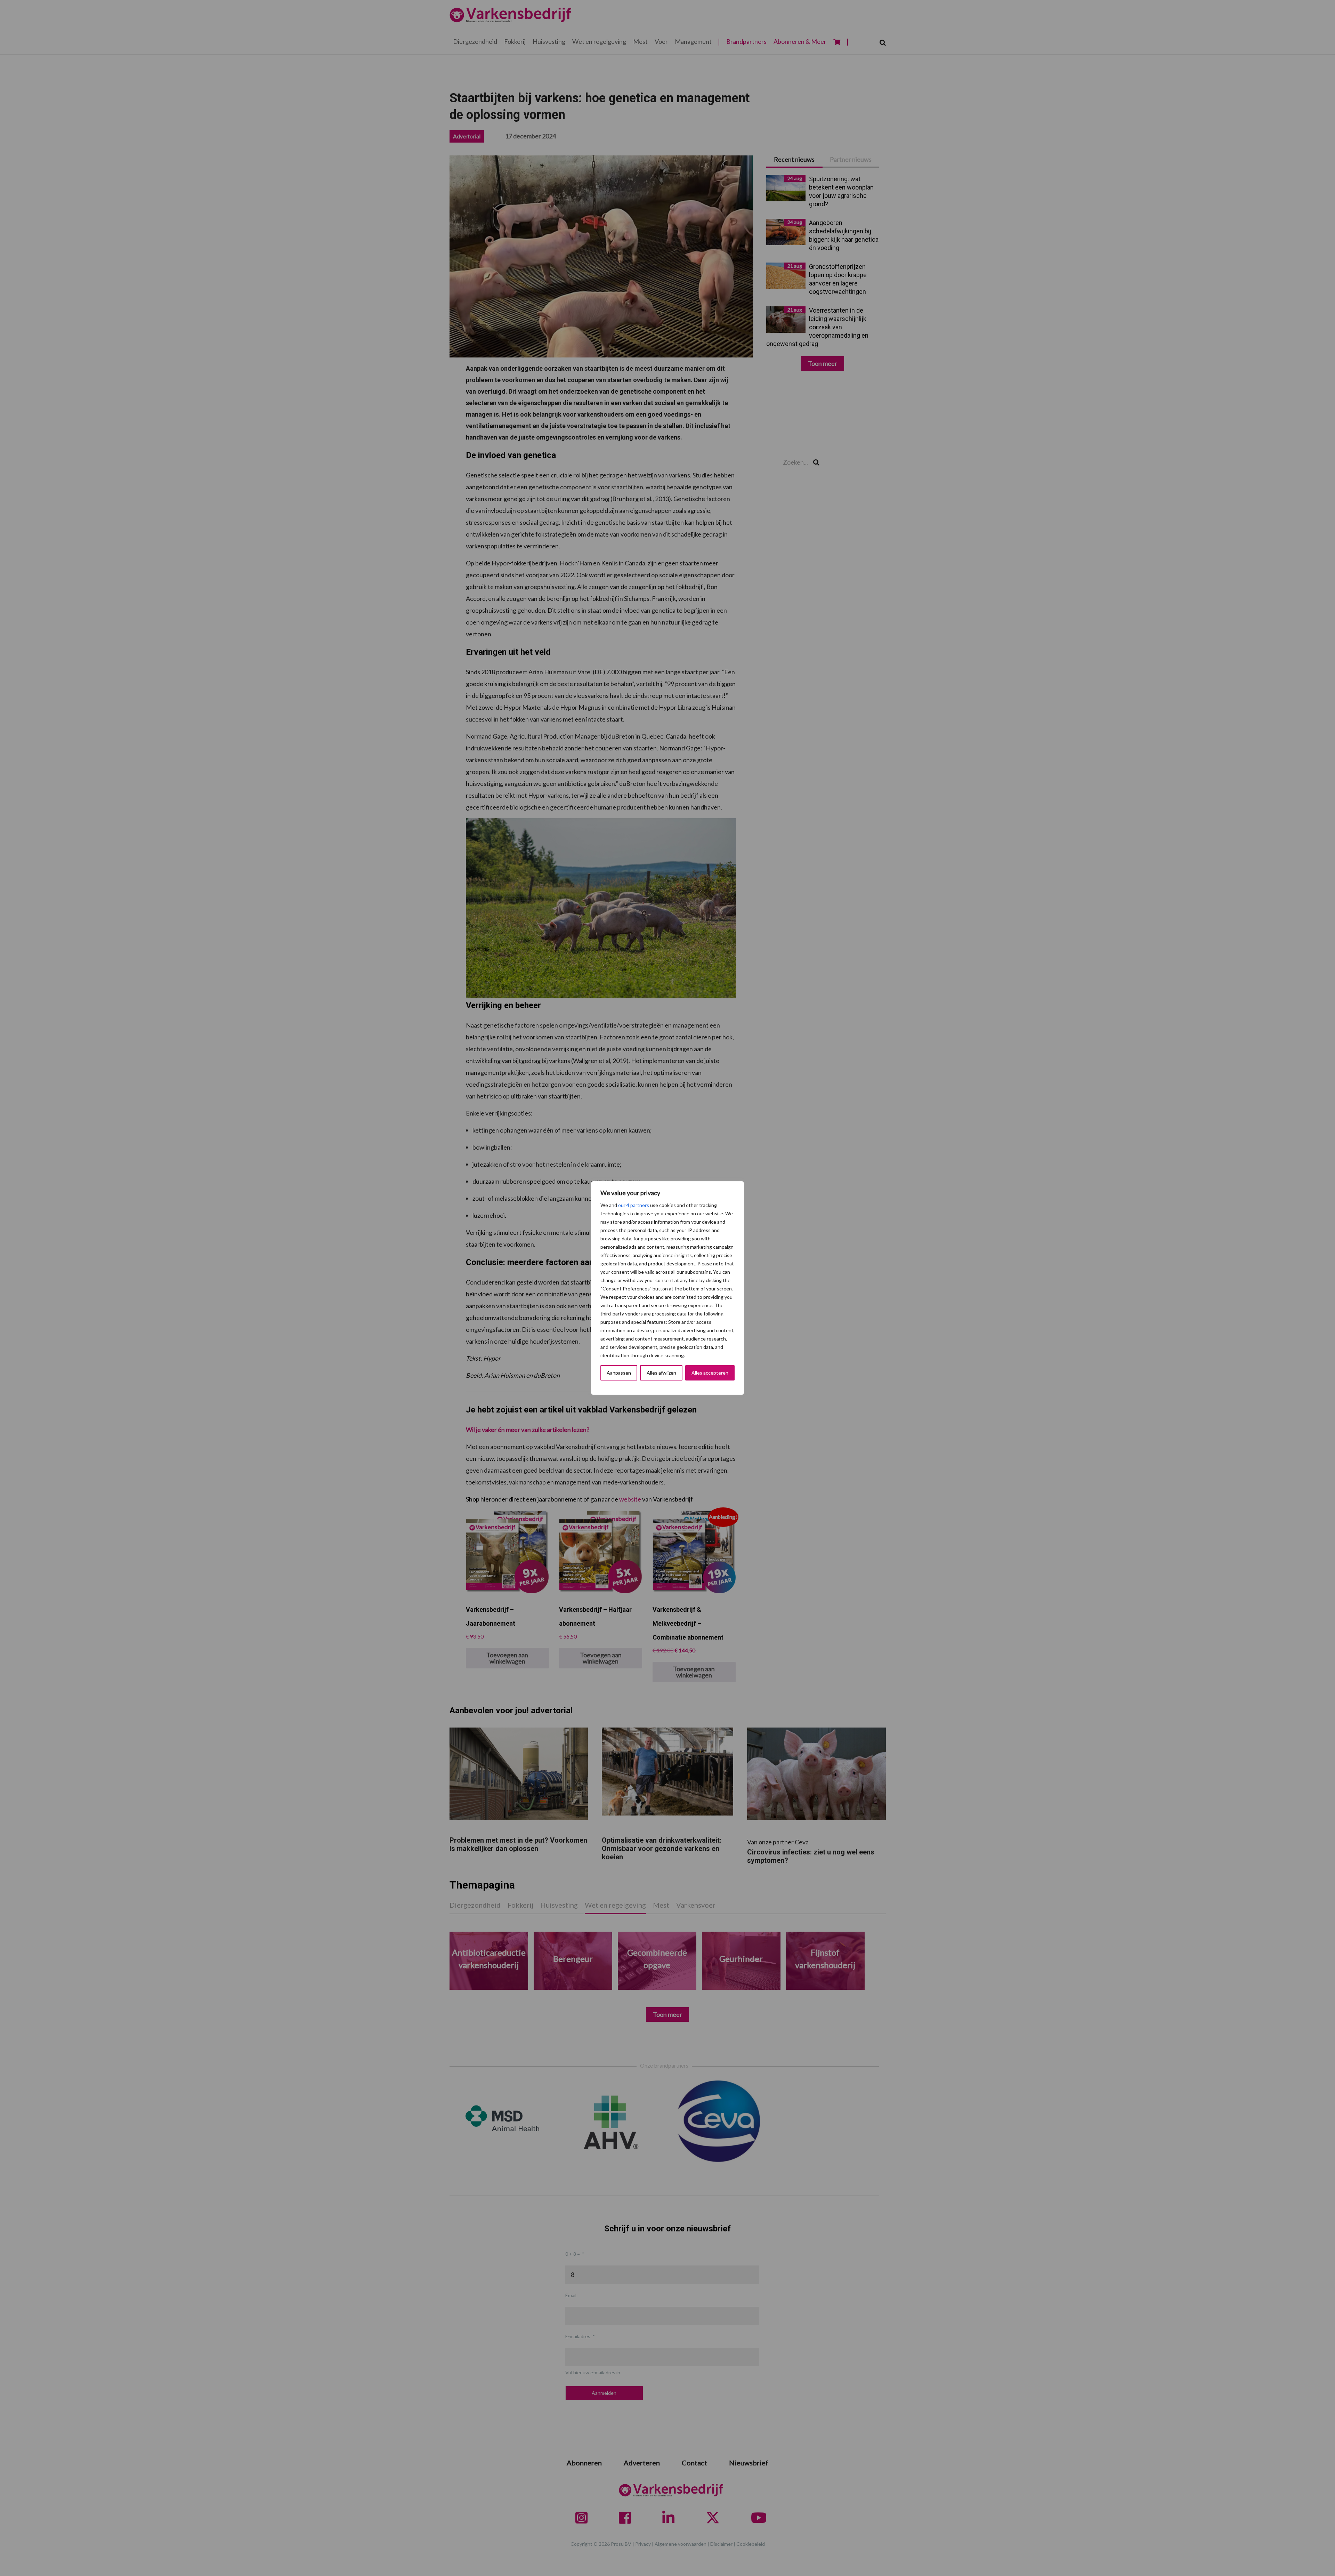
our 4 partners (634, 1205)
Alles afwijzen (661, 1373)
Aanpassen (619, 1373)
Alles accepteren (710, 1373)
